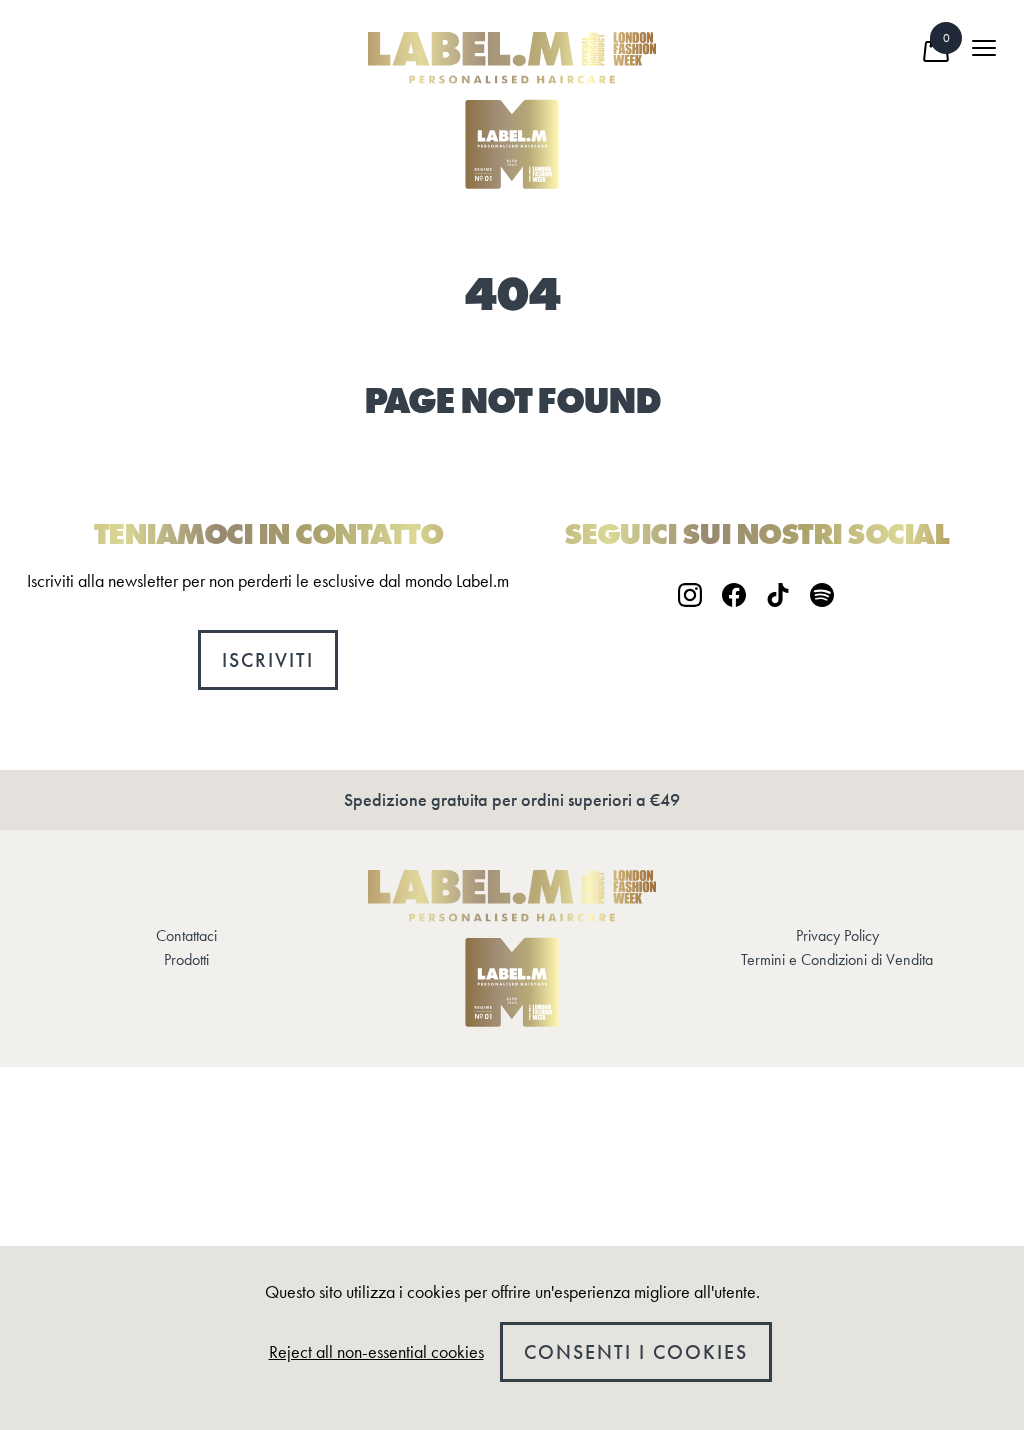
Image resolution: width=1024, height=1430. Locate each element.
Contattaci (186, 935)
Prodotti (186, 959)
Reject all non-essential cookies (376, 1352)
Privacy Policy (837, 935)
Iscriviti (268, 660)
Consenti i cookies (636, 1352)
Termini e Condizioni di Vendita (837, 959)
